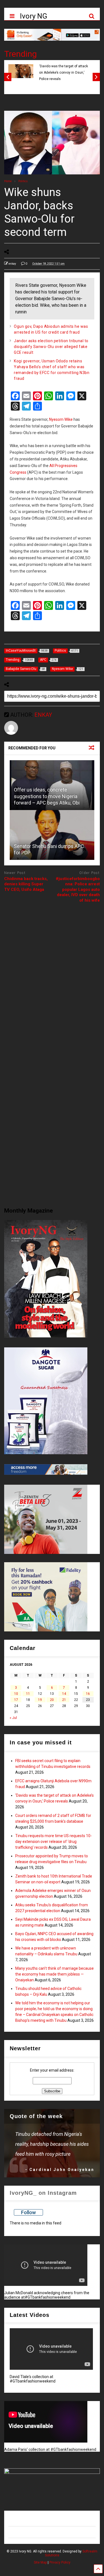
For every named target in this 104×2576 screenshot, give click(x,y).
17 (16, 1700)
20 (52, 1700)
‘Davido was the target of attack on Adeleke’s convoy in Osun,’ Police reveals (64, 73)
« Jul (13, 1718)
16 (88, 1694)
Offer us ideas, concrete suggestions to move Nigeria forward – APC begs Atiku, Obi (47, 796)
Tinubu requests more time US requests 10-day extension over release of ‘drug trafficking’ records (54, 1842)
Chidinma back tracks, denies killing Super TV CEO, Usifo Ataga (26, 884)
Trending (21, 54)
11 (28, 1694)
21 (64, 1700)
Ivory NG (34, 16)
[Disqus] (52, 977)
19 (40, 1700)
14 (64, 1694)
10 (16, 1694)
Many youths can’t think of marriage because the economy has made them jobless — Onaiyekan (54, 1974)
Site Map (40, 2562)
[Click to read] (52, 835)
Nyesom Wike (61, 419)
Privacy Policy (60, 2562)
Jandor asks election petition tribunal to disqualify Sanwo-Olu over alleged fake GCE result (51, 347)
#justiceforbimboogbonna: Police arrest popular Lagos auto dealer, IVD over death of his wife (78, 889)
